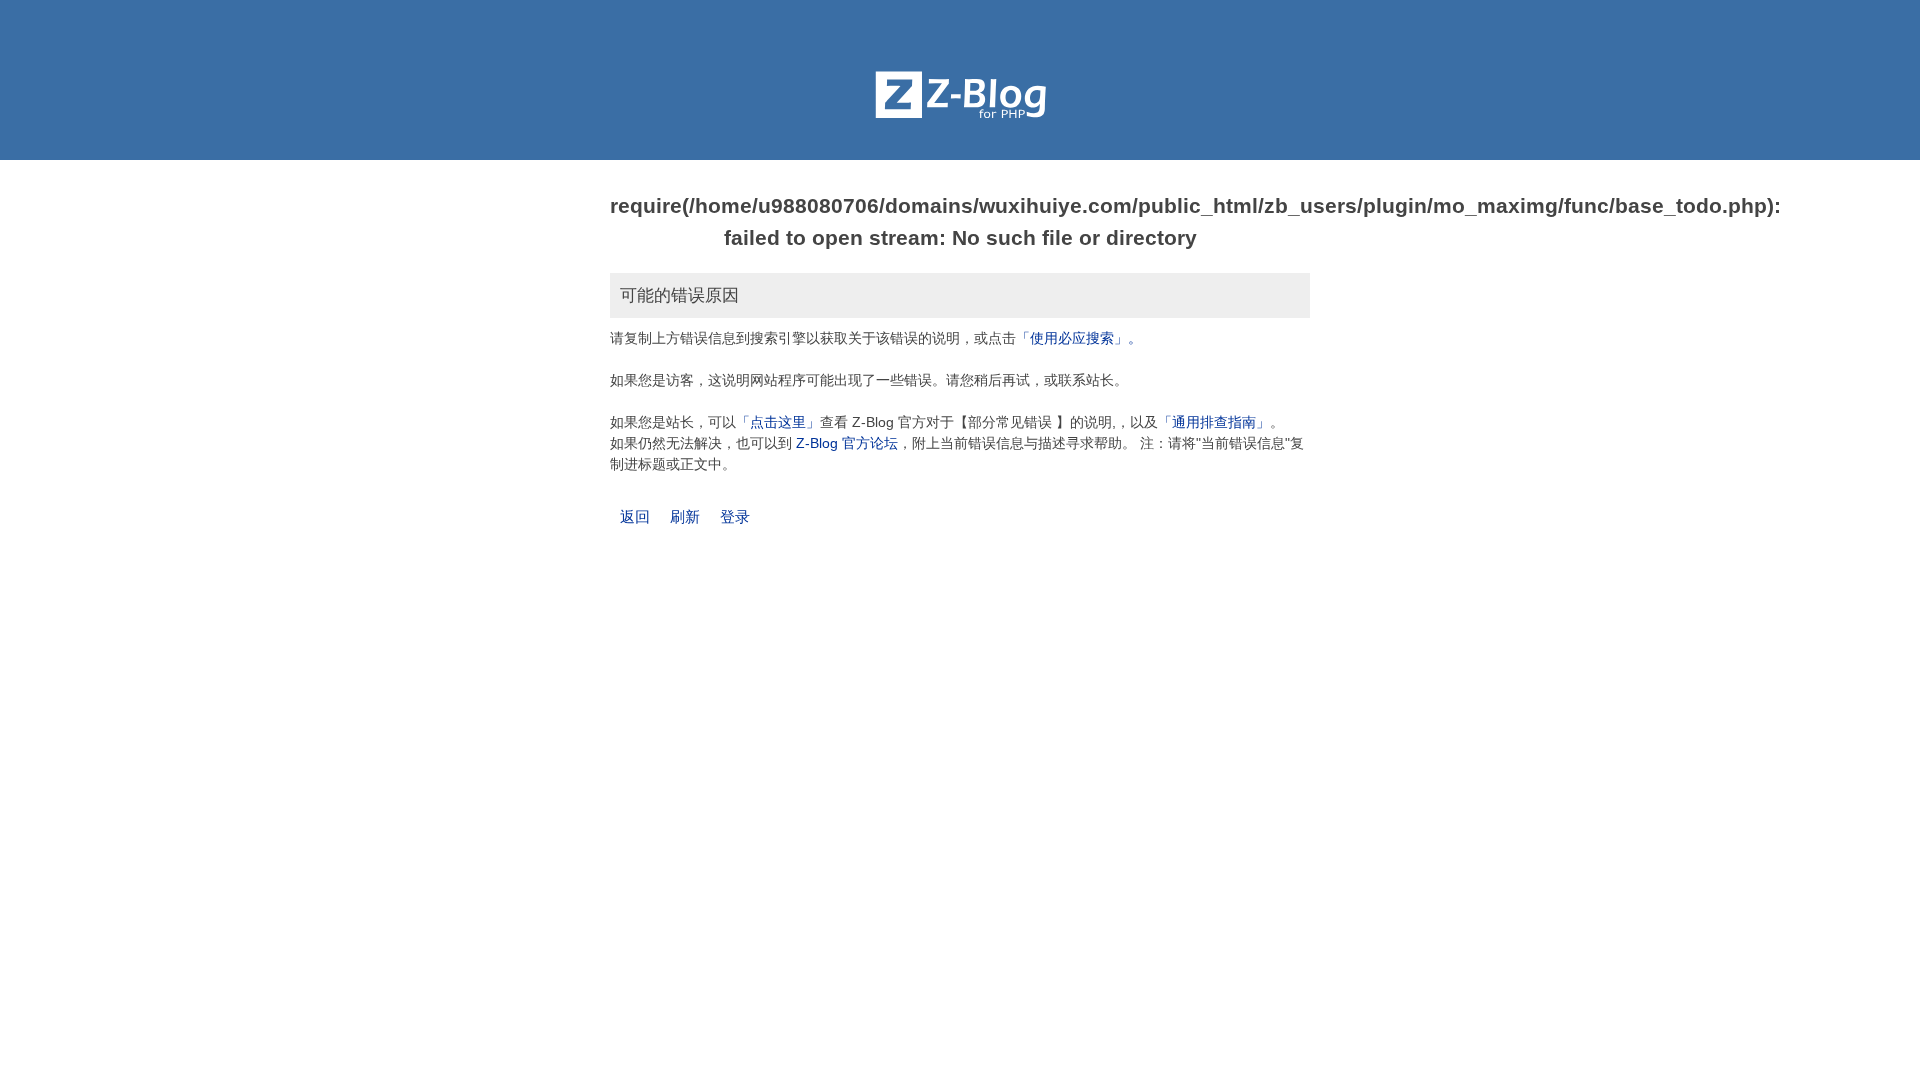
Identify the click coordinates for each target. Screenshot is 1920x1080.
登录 (735, 516)
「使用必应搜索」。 (1079, 338)
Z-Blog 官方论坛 (847, 443)
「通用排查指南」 (1214, 422)
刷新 (685, 516)
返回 (635, 516)
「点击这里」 (778, 422)
